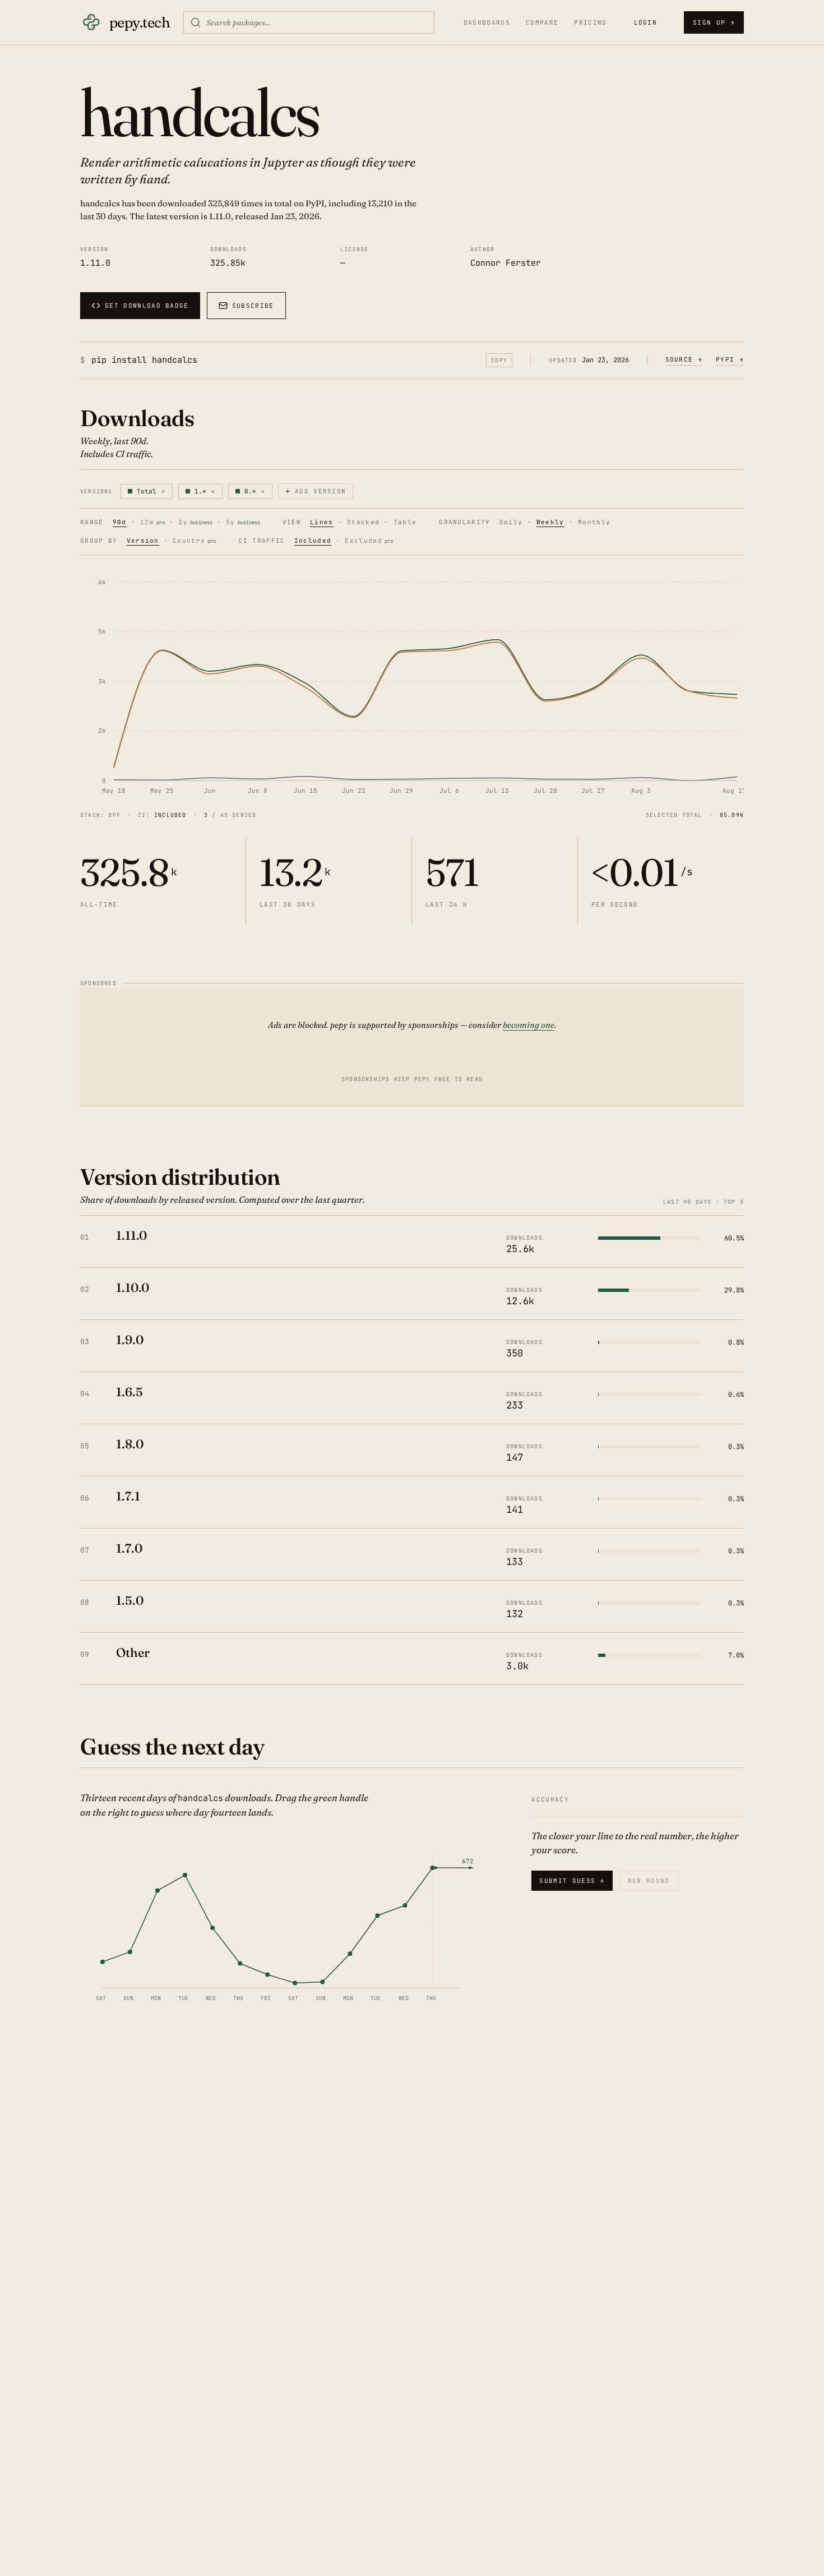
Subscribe (253, 306)
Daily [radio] (511, 523)
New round (649, 1881)
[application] (412, 685)
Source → (684, 359)
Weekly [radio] (550, 523)
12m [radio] (152, 523)
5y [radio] (243, 523)
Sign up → (714, 22)
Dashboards (487, 23)
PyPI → (730, 359)
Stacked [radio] (363, 523)
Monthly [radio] (594, 523)
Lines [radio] (322, 523)
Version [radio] (143, 541)
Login (646, 22)
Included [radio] (313, 541)
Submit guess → (572, 1881)
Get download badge (147, 306)
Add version (316, 491)
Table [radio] (405, 523)
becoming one (529, 1025)
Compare (542, 23)
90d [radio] (120, 523)
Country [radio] (194, 541)
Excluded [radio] (369, 541)
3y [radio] (195, 523)
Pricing (590, 23)
